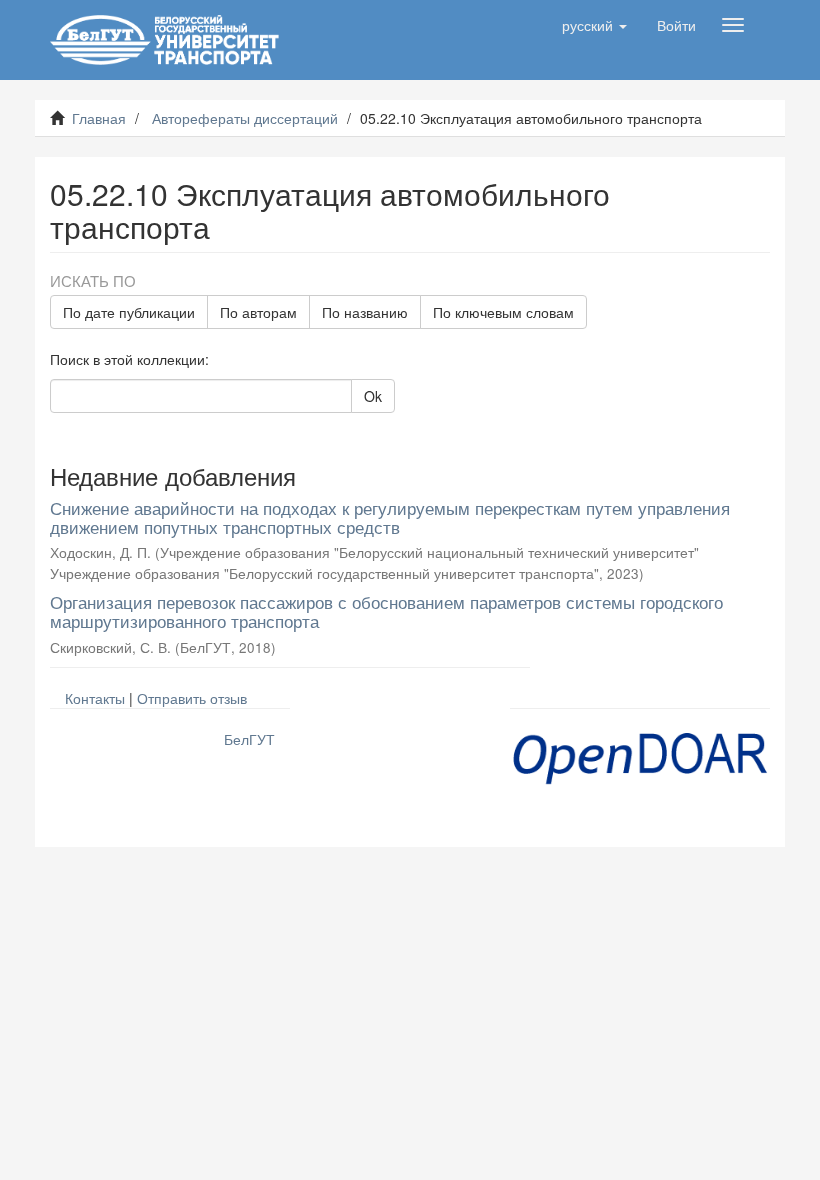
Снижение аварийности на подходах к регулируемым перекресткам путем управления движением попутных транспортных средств (390, 517)
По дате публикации (129, 312)
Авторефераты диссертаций (245, 118)
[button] (594, 25)
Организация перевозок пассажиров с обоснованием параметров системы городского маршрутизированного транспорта (386, 611)
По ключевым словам (503, 312)
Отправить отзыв (192, 698)
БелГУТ (249, 739)
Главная (99, 118)
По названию (365, 312)
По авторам (258, 312)
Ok (373, 396)
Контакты (95, 698)
